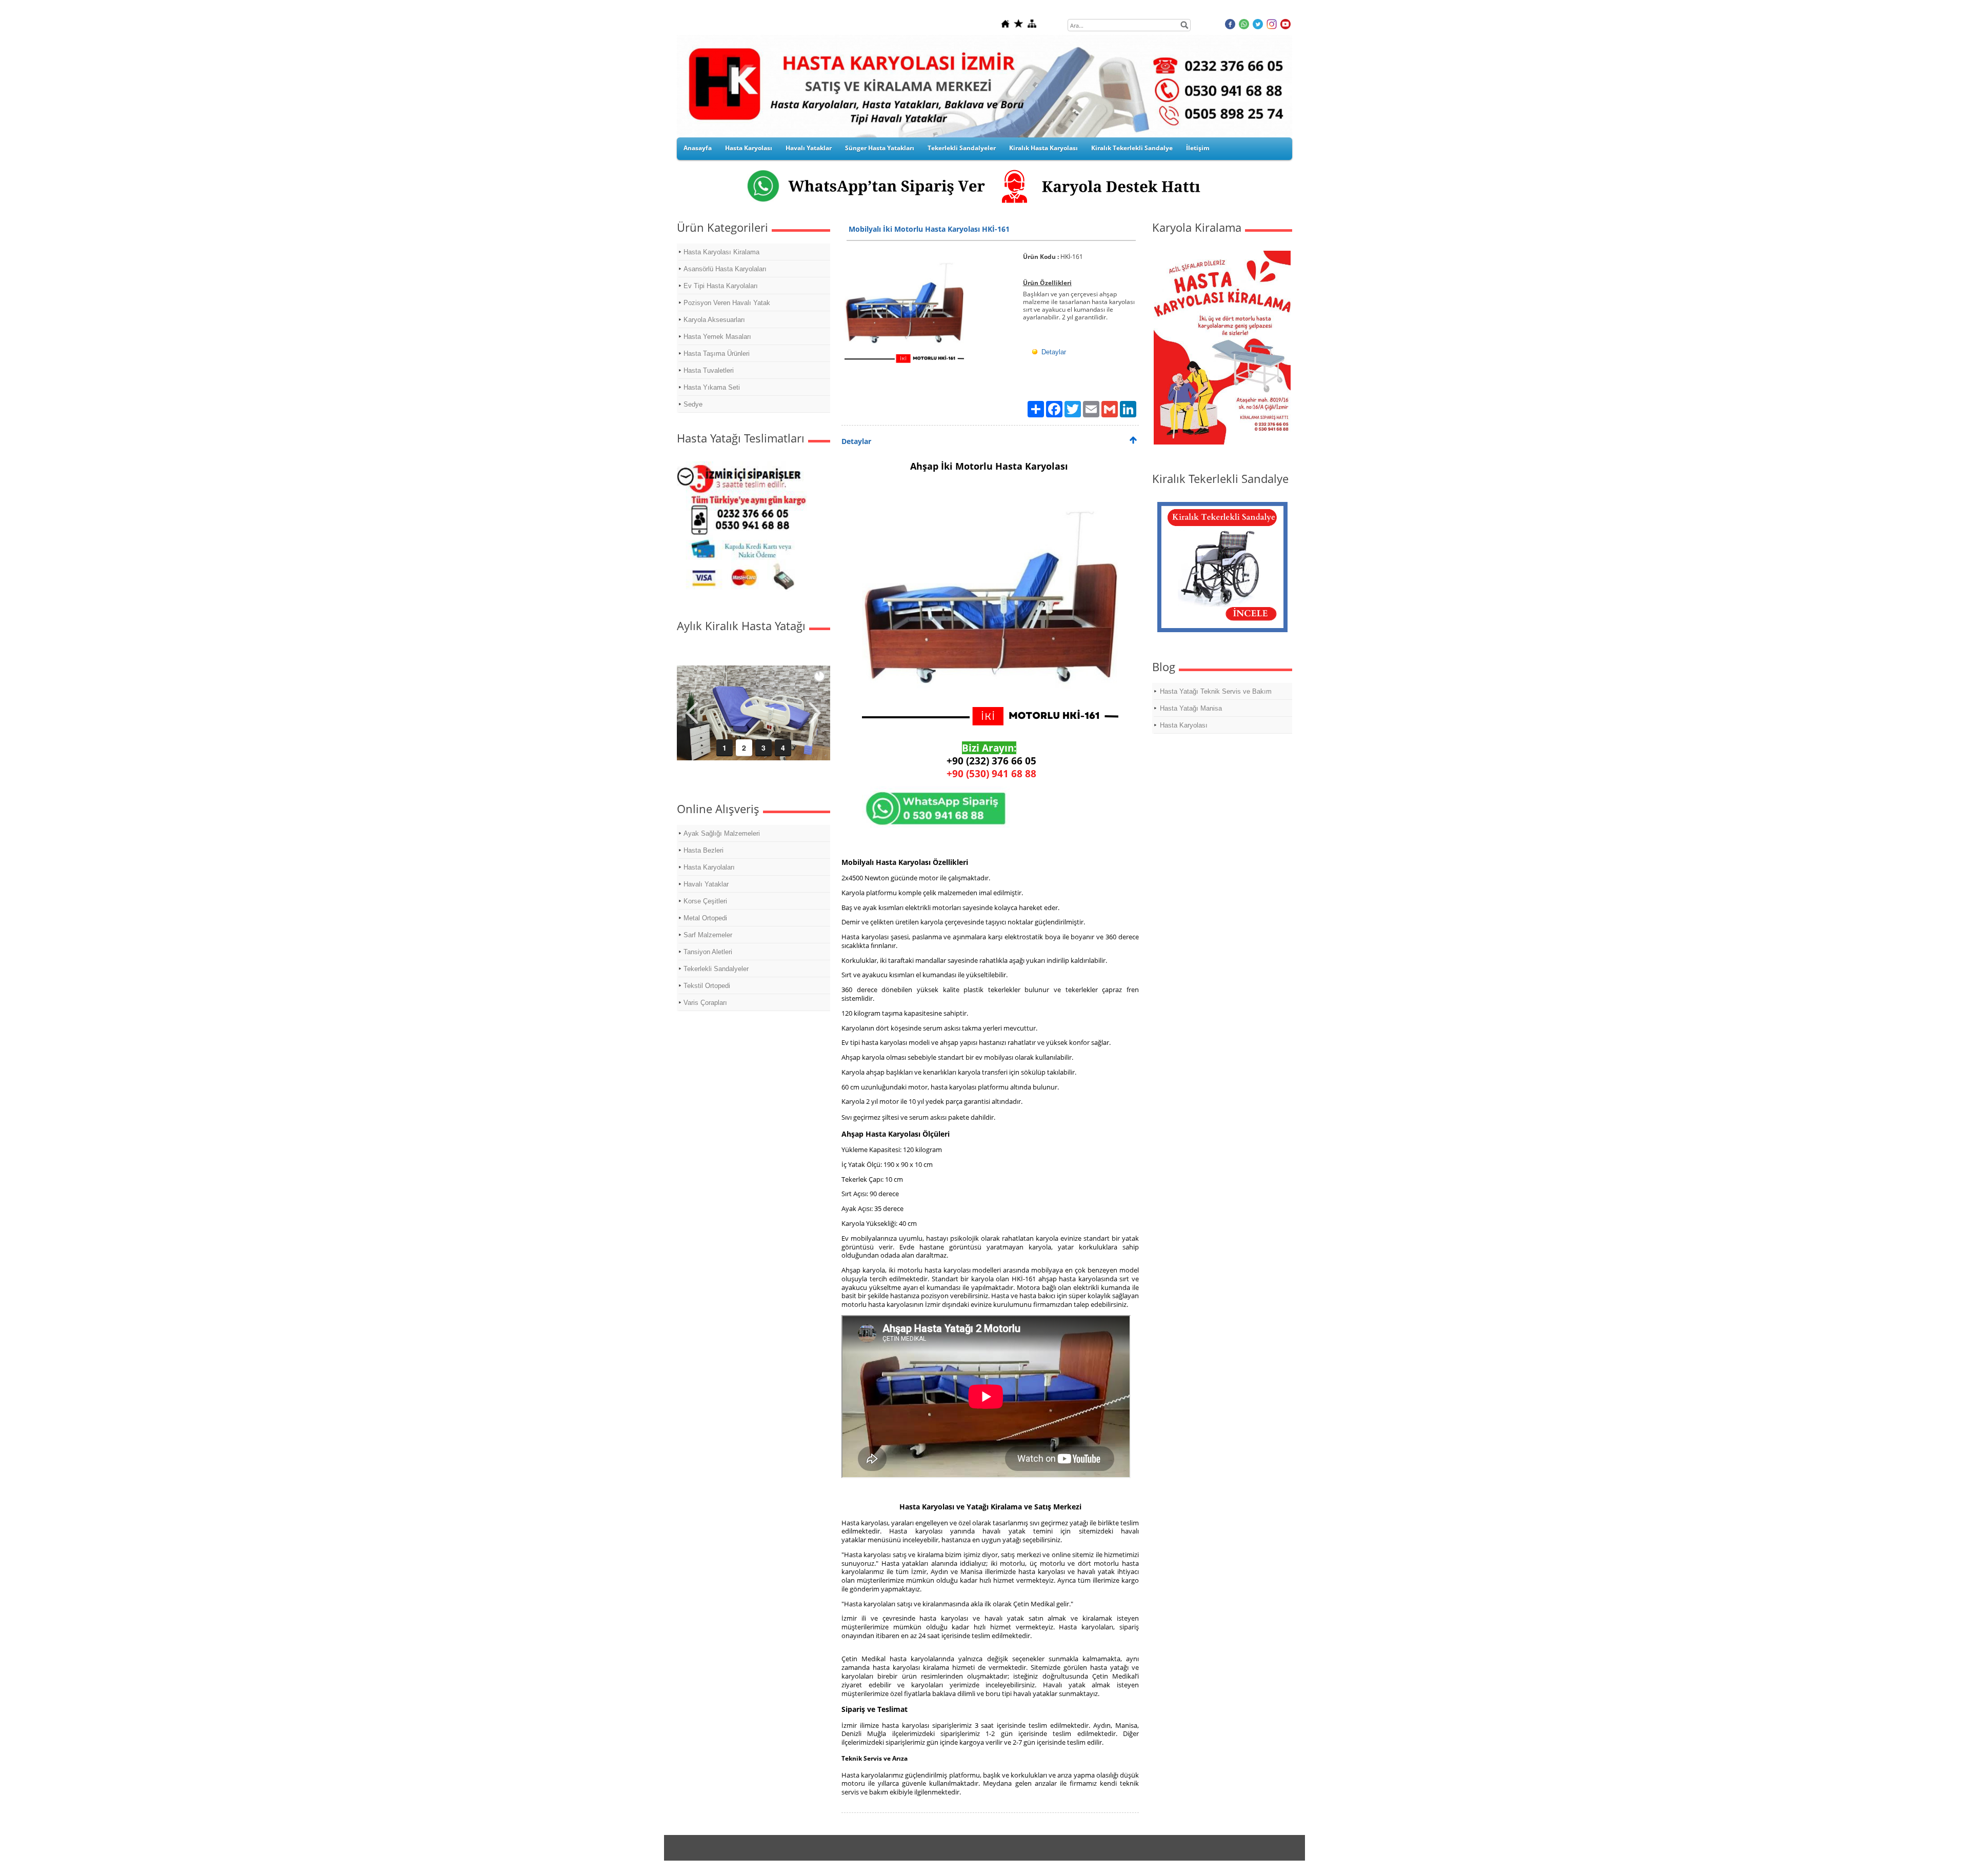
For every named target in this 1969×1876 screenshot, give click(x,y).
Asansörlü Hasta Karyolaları (725, 269)
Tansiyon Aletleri (708, 952)
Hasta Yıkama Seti (712, 387)
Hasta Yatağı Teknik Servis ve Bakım (1216, 691)
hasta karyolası (884, 1042)
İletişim (1198, 148)
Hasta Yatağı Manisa (1191, 708)
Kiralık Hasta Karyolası (1043, 148)
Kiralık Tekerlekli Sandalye (1132, 148)
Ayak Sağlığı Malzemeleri (722, 833)
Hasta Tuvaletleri (709, 370)
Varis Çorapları (705, 1003)
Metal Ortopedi (705, 918)
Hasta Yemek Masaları (717, 337)
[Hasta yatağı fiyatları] (742, 589)
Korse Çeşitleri (705, 901)
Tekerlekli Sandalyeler (962, 148)
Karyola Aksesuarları (714, 320)
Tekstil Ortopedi (707, 986)
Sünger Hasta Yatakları (880, 148)
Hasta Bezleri (704, 850)
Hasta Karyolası (749, 148)
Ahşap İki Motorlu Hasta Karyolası (990, 466)
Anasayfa (698, 148)
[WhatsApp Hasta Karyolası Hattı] (835, 205)
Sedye (693, 404)
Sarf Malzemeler (708, 935)
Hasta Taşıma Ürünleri (717, 354)
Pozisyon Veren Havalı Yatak (727, 303)
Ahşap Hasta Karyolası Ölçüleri (896, 1134)
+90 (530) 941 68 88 (991, 773)
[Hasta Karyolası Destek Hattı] (1119, 205)
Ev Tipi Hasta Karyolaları (721, 286)
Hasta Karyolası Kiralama (721, 252)
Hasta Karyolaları (709, 867)
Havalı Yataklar (809, 148)
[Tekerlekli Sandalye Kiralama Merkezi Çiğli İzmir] (1222, 629)
